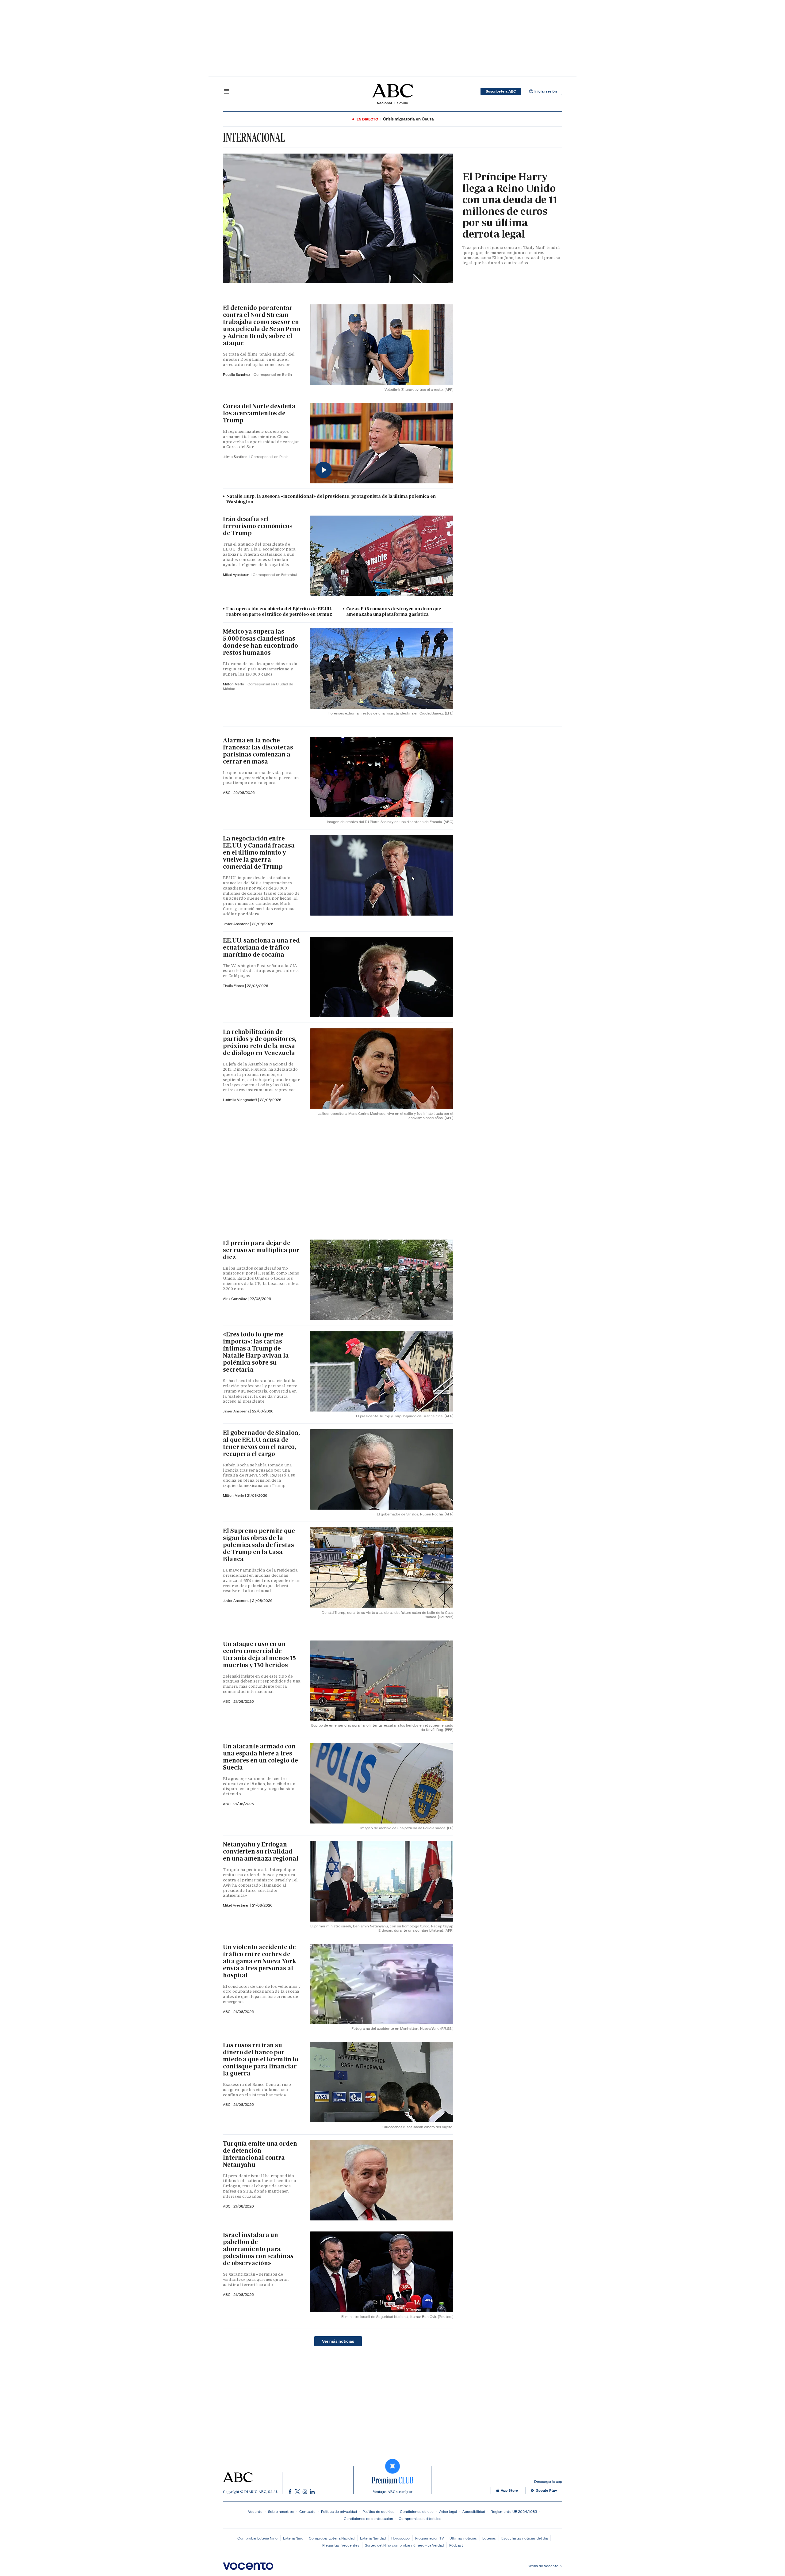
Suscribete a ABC (501, 91)
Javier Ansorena (237, 924)
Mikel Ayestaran (237, 575)
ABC (227, 793)
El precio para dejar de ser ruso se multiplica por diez (261, 1250)
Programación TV (430, 2538)
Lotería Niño (293, 2538)
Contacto (307, 2511)
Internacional (254, 137)
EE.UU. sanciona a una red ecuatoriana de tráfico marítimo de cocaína (261, 947)
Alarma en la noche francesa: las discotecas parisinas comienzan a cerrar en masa (258, 751)
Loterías (489, 2538)
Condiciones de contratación (368, 2519)
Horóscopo (400, 2538)
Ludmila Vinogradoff (241, 1100)
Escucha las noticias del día (525, 2538)
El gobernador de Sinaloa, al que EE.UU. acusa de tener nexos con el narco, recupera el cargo (261, 1443)
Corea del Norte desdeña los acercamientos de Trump (259, 413)
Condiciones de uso (417, 2511)
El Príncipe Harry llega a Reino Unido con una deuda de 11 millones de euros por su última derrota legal (510, 205)
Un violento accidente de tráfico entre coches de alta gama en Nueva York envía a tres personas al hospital (259, 1961)
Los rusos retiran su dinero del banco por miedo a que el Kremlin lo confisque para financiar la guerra (261, 2059)
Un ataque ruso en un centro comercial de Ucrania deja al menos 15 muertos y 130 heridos (259, 1654)
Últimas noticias (463, 2538)
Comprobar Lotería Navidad (332, 2538)
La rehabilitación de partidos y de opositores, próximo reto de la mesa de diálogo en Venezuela (260, 1042)
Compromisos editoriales (420, 2519)
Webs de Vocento (543, 2566)
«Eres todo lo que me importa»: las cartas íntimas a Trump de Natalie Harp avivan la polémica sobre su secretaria (256, 1352)
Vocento (255, 2511)
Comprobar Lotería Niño (257, 2538)
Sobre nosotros (281, 2511)
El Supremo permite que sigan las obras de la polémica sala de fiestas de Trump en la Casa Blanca (259, 1545)
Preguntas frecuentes (341, 2545)
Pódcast (456, 2545)
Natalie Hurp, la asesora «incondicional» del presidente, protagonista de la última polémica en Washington (331, 499)
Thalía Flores (234, 986)
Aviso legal (448, 2511)
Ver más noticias (338, 2341)
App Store (509, 2490)
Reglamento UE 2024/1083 (514, 2511)
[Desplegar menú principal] (227, 91)
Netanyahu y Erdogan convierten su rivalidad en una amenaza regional (261, 1851)
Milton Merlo (234, 684)
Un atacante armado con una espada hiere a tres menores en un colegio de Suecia (260, 1757)
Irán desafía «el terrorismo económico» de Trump (258, 526)
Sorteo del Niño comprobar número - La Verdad (404, 2545)
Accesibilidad (474, 2511)
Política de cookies (378, 2511)
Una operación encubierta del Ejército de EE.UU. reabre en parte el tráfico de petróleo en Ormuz (279, 612)
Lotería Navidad (373, 2538)
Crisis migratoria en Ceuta (408, 119)
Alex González (235, 1299)
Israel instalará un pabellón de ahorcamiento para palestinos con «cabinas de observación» (258, 2249)
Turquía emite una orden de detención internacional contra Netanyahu (260, 2154)
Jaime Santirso (236, 457)
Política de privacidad (339, 2511)
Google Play (546, 2490)
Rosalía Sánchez (237, 374)
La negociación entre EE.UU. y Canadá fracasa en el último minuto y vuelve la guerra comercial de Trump (259, 852)
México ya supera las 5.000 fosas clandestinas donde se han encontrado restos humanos (260, 642)
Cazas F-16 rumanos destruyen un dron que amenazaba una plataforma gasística (394, 612)
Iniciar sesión (546, 91)
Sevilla (402, 103)
